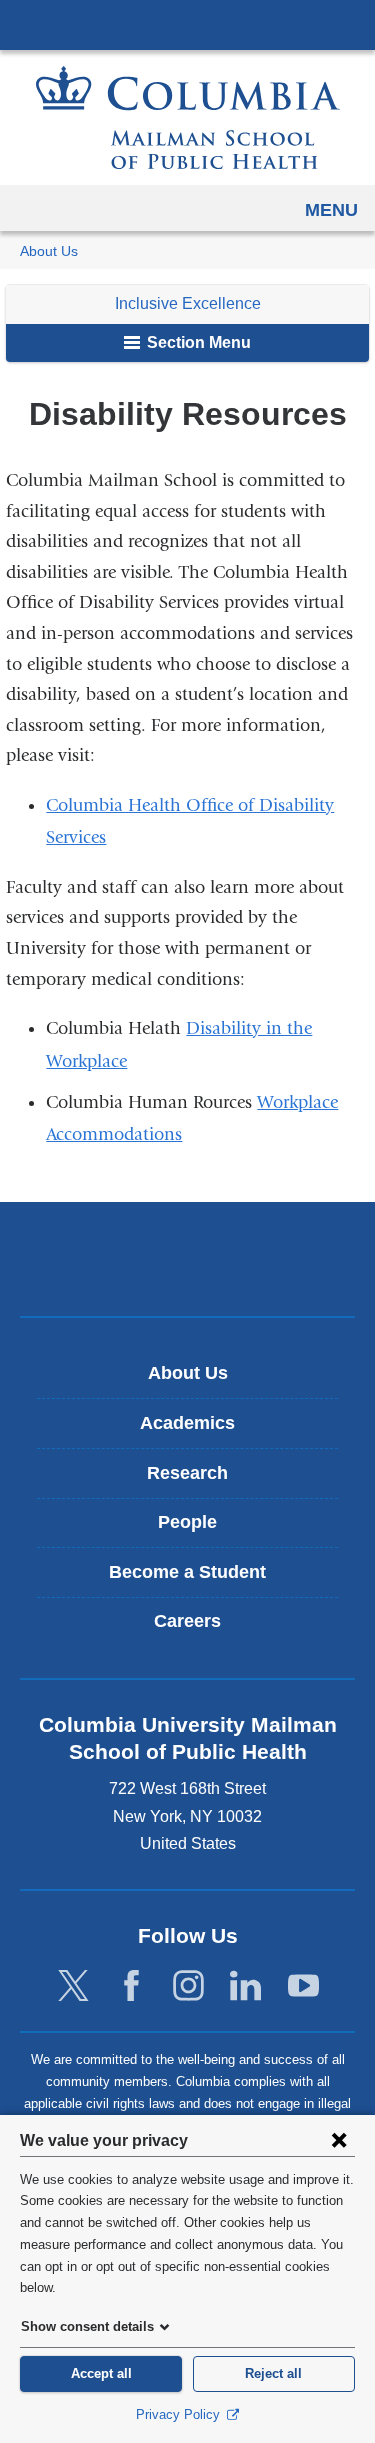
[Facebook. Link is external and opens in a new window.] (131, 1986)
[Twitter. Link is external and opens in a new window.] (73, 1986)
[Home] (188, 117)
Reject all (273, 2373)
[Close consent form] (339, 2140)
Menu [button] (331, 210)
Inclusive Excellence (188, 303)
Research (187, 1473)
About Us (49, 251)
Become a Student (187, 1572)
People (187, 1522)
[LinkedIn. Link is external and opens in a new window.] (245, 1986)
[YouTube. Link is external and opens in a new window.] (303, 1986)
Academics (187, 1423)
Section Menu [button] (197, 342)
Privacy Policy (180, 2414)
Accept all (101, 2373)
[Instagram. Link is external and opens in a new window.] (188, 1986)
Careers (187, 1621)
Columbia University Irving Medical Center (187, 24)
